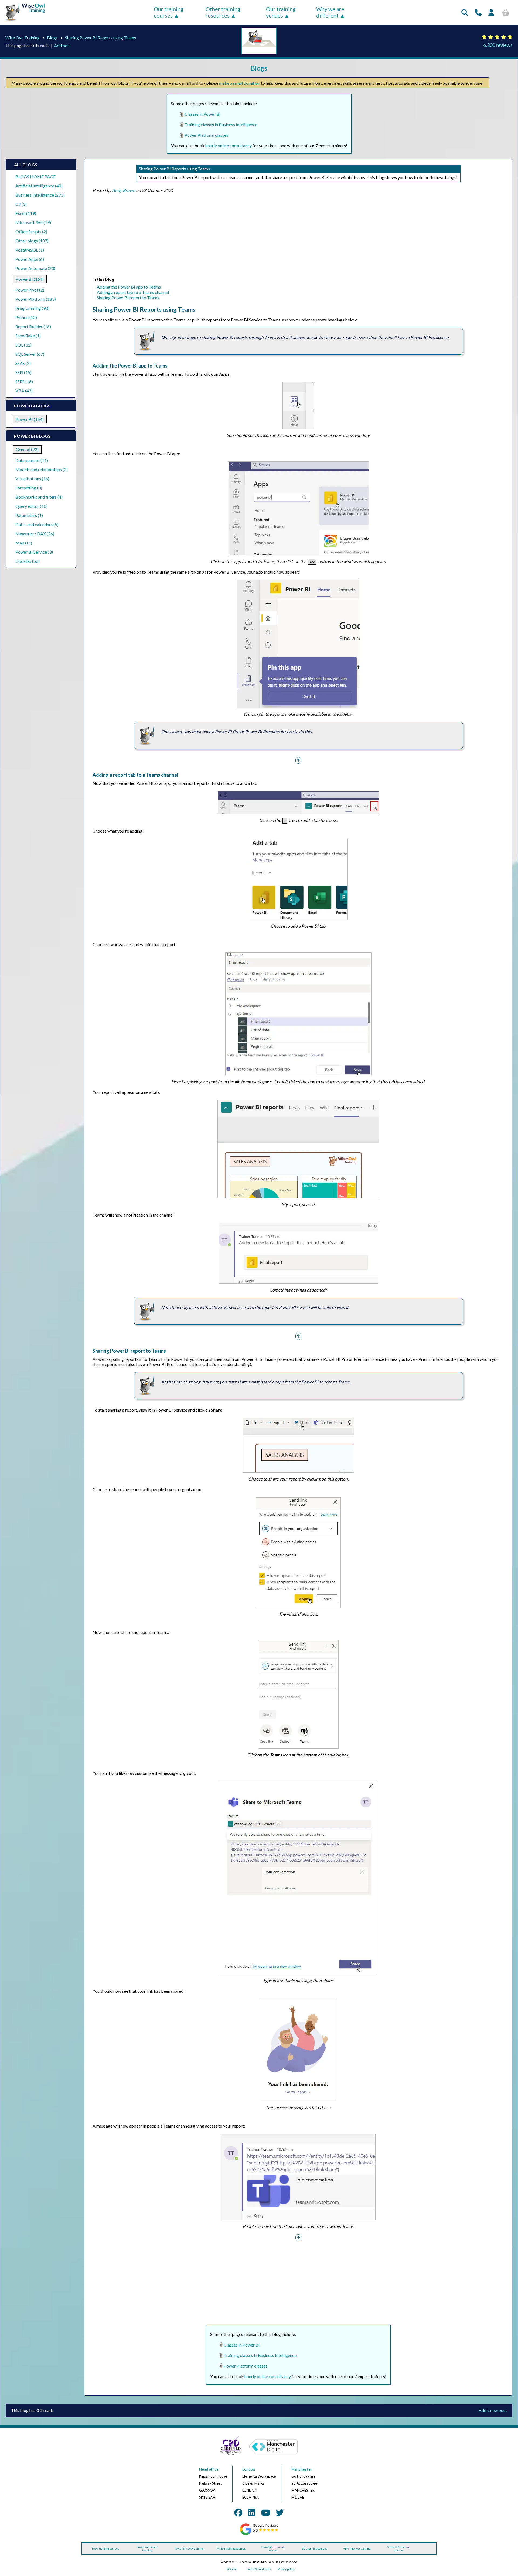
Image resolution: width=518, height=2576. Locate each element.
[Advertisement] (254, 236)
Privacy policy (286, 2569)
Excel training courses (105, 2548)
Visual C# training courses (398, 2548)
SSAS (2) (23, 363)
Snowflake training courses (273, 2548)
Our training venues (281, 12)
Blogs (52, 38)
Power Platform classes (206, 135)
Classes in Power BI (203, 114)
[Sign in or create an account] (491, 12)
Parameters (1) (29, 515)
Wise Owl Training (23, 38)
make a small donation (240, 83)
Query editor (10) (31, 506)
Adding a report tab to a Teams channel (133, 292)
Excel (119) (26, 213)
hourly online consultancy (229, 145)
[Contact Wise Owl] (478, 12)
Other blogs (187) (32, 241)
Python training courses (231, 2548)
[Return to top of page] (298, 760)
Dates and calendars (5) (37, 524)
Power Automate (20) (35, 268)
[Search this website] (465, 12)
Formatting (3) (29, 488)
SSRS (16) (24, 381)
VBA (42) (24, 391)
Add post (62, 45)
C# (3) (21, 204)
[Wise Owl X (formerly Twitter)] (280, 2512)
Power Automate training (147, 2548)
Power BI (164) (30, 279)
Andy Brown (124, 190)
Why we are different (330, 12)
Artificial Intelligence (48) (39, 186)
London (249, 2469)
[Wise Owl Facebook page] (238, 2512)
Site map (232, 2569)
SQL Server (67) (30, 354)
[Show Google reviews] (259, 2534)
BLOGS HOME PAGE (35, 177)
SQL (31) (23, 345)
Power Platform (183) (36, 299)
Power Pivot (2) (30, 290)
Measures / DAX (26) (35, 534)
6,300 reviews (498, 45)
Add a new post (493, 2410)
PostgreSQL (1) (30, 250)
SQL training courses (315, 2548)
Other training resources (223, 12)
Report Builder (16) (33, 326)
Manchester (302, 2469)
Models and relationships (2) (42, 469)
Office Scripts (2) (31, 232)
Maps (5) (24, 543)
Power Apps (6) (30, 259)
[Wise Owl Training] (23, 21)
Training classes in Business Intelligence (221, 124)
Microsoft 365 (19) (33, 222)
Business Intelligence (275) (40, 195)
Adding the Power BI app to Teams (129, 287)
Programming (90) (32, 308)
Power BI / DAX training (189, 2548)
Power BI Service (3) (34, 552)
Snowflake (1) (28, 336)
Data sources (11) (32, 460)
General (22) (27, 449)
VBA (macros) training (357, 2548)
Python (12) (26, 317)
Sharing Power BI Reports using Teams (100, 38)
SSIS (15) (23, 372)
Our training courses (169, 12)
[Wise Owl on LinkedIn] (252, 2512)
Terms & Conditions (259, 2569)
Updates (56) (28, 561)
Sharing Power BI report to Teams (128, 298)
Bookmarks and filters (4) (39, 497)
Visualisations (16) (32, 479)
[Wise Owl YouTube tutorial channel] (266, 2512)
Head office (209, 2469)
